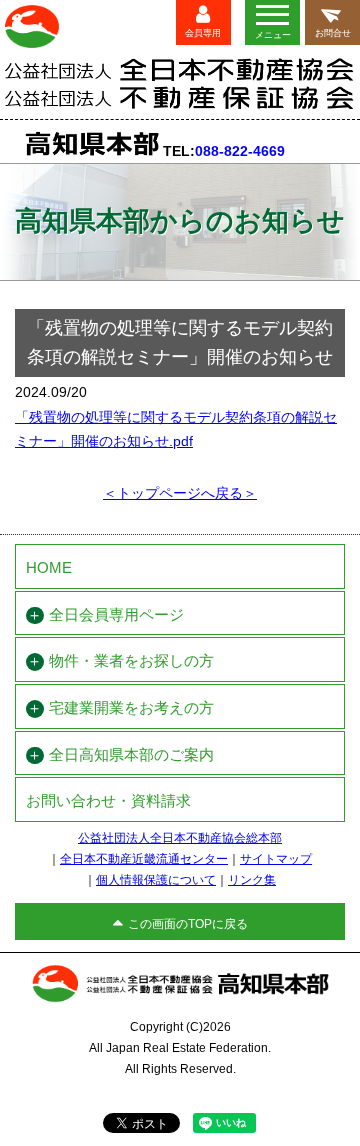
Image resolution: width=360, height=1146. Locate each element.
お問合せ (333, 33)
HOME (49, 568)
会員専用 (203, 33)
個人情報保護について (156, 880)
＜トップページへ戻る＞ (180, 493)
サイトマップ (276, 859)
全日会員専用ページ (116, 615)
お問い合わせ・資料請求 (108, 801)
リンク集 (252, 880)
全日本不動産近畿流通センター (144, 859)
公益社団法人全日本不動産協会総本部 (180, 838)
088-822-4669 (240, 151)
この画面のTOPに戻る (188, 924)
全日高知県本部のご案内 (131, 755)
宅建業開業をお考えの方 (131, 708)
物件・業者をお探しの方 (131, 661)
